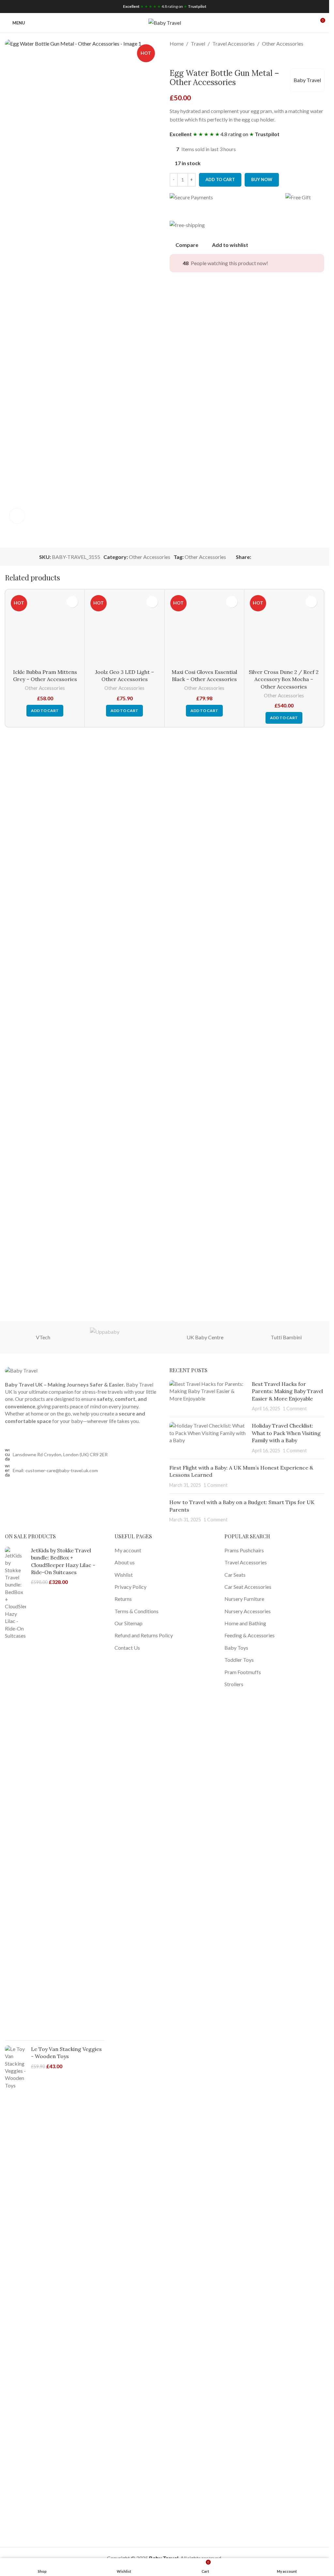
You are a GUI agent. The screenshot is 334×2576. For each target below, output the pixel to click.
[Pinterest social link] (271, 557)
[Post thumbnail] (208, 1396)
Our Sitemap (129, 1623)
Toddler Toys (239, 1660)
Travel (198, 43)
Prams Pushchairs (244, 1550)
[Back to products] (181, 58)
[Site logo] (165, 22)
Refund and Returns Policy (144, 1635)
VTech (43, 1337)
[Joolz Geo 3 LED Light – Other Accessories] (124, 837)
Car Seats (235, 1575)
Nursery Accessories (248, 1611)
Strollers (234, 1684)
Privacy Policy (130, 1587)
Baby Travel (307, 80)
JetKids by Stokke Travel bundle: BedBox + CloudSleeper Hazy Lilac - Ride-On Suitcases (63, 1561)
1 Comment (295, 1409)
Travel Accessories (234, 43)
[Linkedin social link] (279, 557)
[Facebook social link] (255, 557)
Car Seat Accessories (248, 1587)
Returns (123, 1599)
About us (125, 1562)
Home (177, 43)
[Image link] (21, 1370)
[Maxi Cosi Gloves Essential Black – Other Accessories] (204, 837)
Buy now (262, 179)
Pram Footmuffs (243, 1672)
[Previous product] (174, 58)
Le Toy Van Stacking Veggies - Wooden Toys (66, 2053)
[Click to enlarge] (17, 516)
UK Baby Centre (205, 1337)
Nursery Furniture (244, 1599)
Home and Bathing (245, 1623)
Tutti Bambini (286, 1337)
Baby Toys (236, 1648)
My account (128, 1550)
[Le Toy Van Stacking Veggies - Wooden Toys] (15, 2290)
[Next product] (189, 58)
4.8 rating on (165, 6)
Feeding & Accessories (250, 1635)
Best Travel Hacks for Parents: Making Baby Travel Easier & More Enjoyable (287, 1391)
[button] (45, 1127)
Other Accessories (283, 43)
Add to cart (220, 179)
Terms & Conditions (137, 1611)
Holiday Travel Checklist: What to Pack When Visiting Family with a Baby (286, 1433)
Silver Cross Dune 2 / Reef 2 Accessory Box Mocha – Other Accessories (284, 1095)
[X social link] (263, 557)
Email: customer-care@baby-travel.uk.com (55, 1470)
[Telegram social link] (286, 557)
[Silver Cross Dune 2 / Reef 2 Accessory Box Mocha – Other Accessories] (284, 837)
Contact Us (127, 1648)
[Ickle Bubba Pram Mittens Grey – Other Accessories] (45, 837)
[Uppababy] (124, 1337)
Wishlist (124, 1575)
